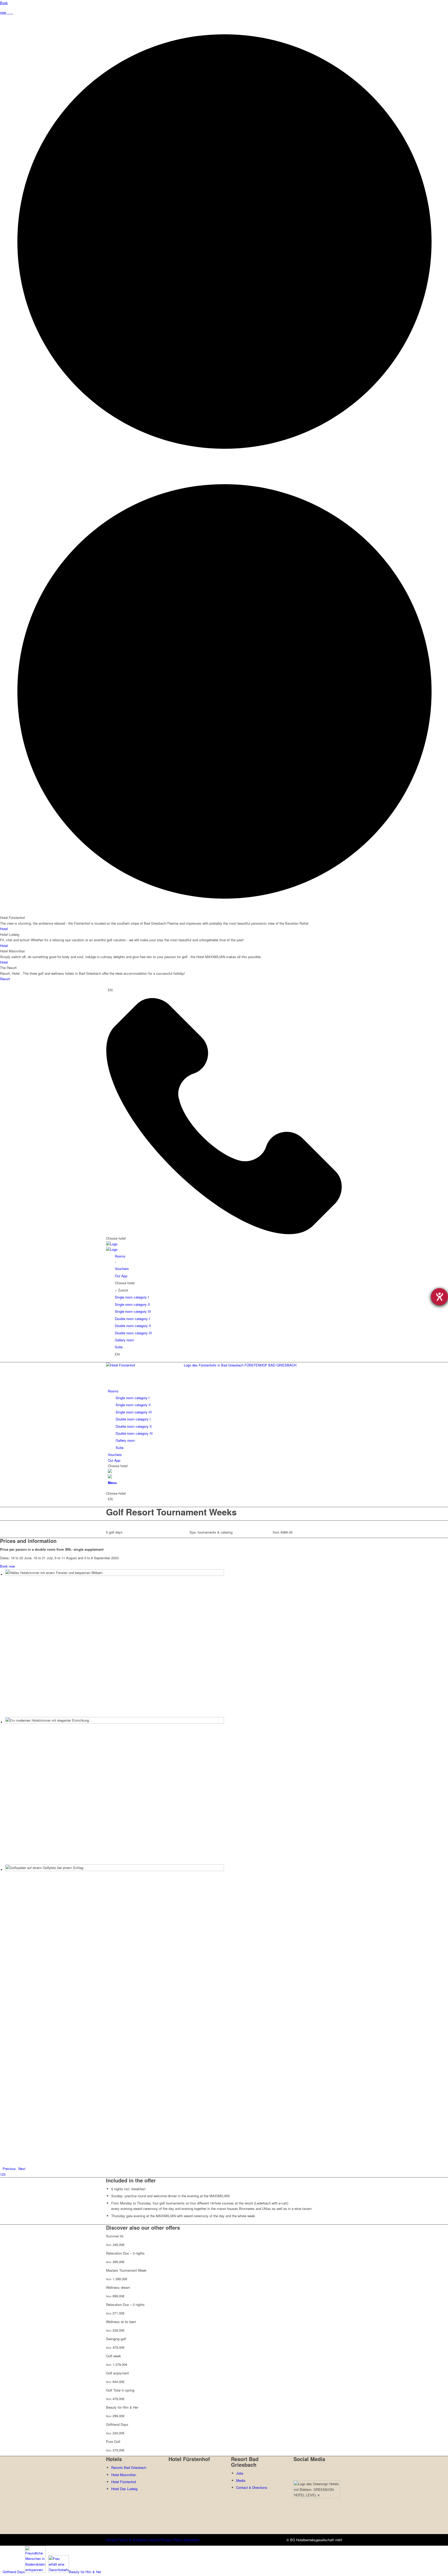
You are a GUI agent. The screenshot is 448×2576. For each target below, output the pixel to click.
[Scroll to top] (103, 2571)
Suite (119, 1347)
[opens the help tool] (439, 1297)
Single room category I (132, 1297)
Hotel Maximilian (124, 2475)
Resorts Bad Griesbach (129, 2467)
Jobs (240, 2473)
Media (241, 2480)
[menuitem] (225, 1419)
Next (22, 2169)
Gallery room (124, 1340)
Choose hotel (116, 1238)
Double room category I (132, 1319)
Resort (5, 979)
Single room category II (132, 1304)
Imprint (155, 2540)
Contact (112, 2540)
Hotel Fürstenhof (124, 2482)
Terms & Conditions (134, 2540)
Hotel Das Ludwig (124, 2489)
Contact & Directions (252, 2487)
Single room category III (133, 1311)
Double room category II (133, 1326)
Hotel (4, 929)
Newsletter (191, 2540)
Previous (9, 2169)
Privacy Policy (172, 2540)
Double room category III (133, 1333)
